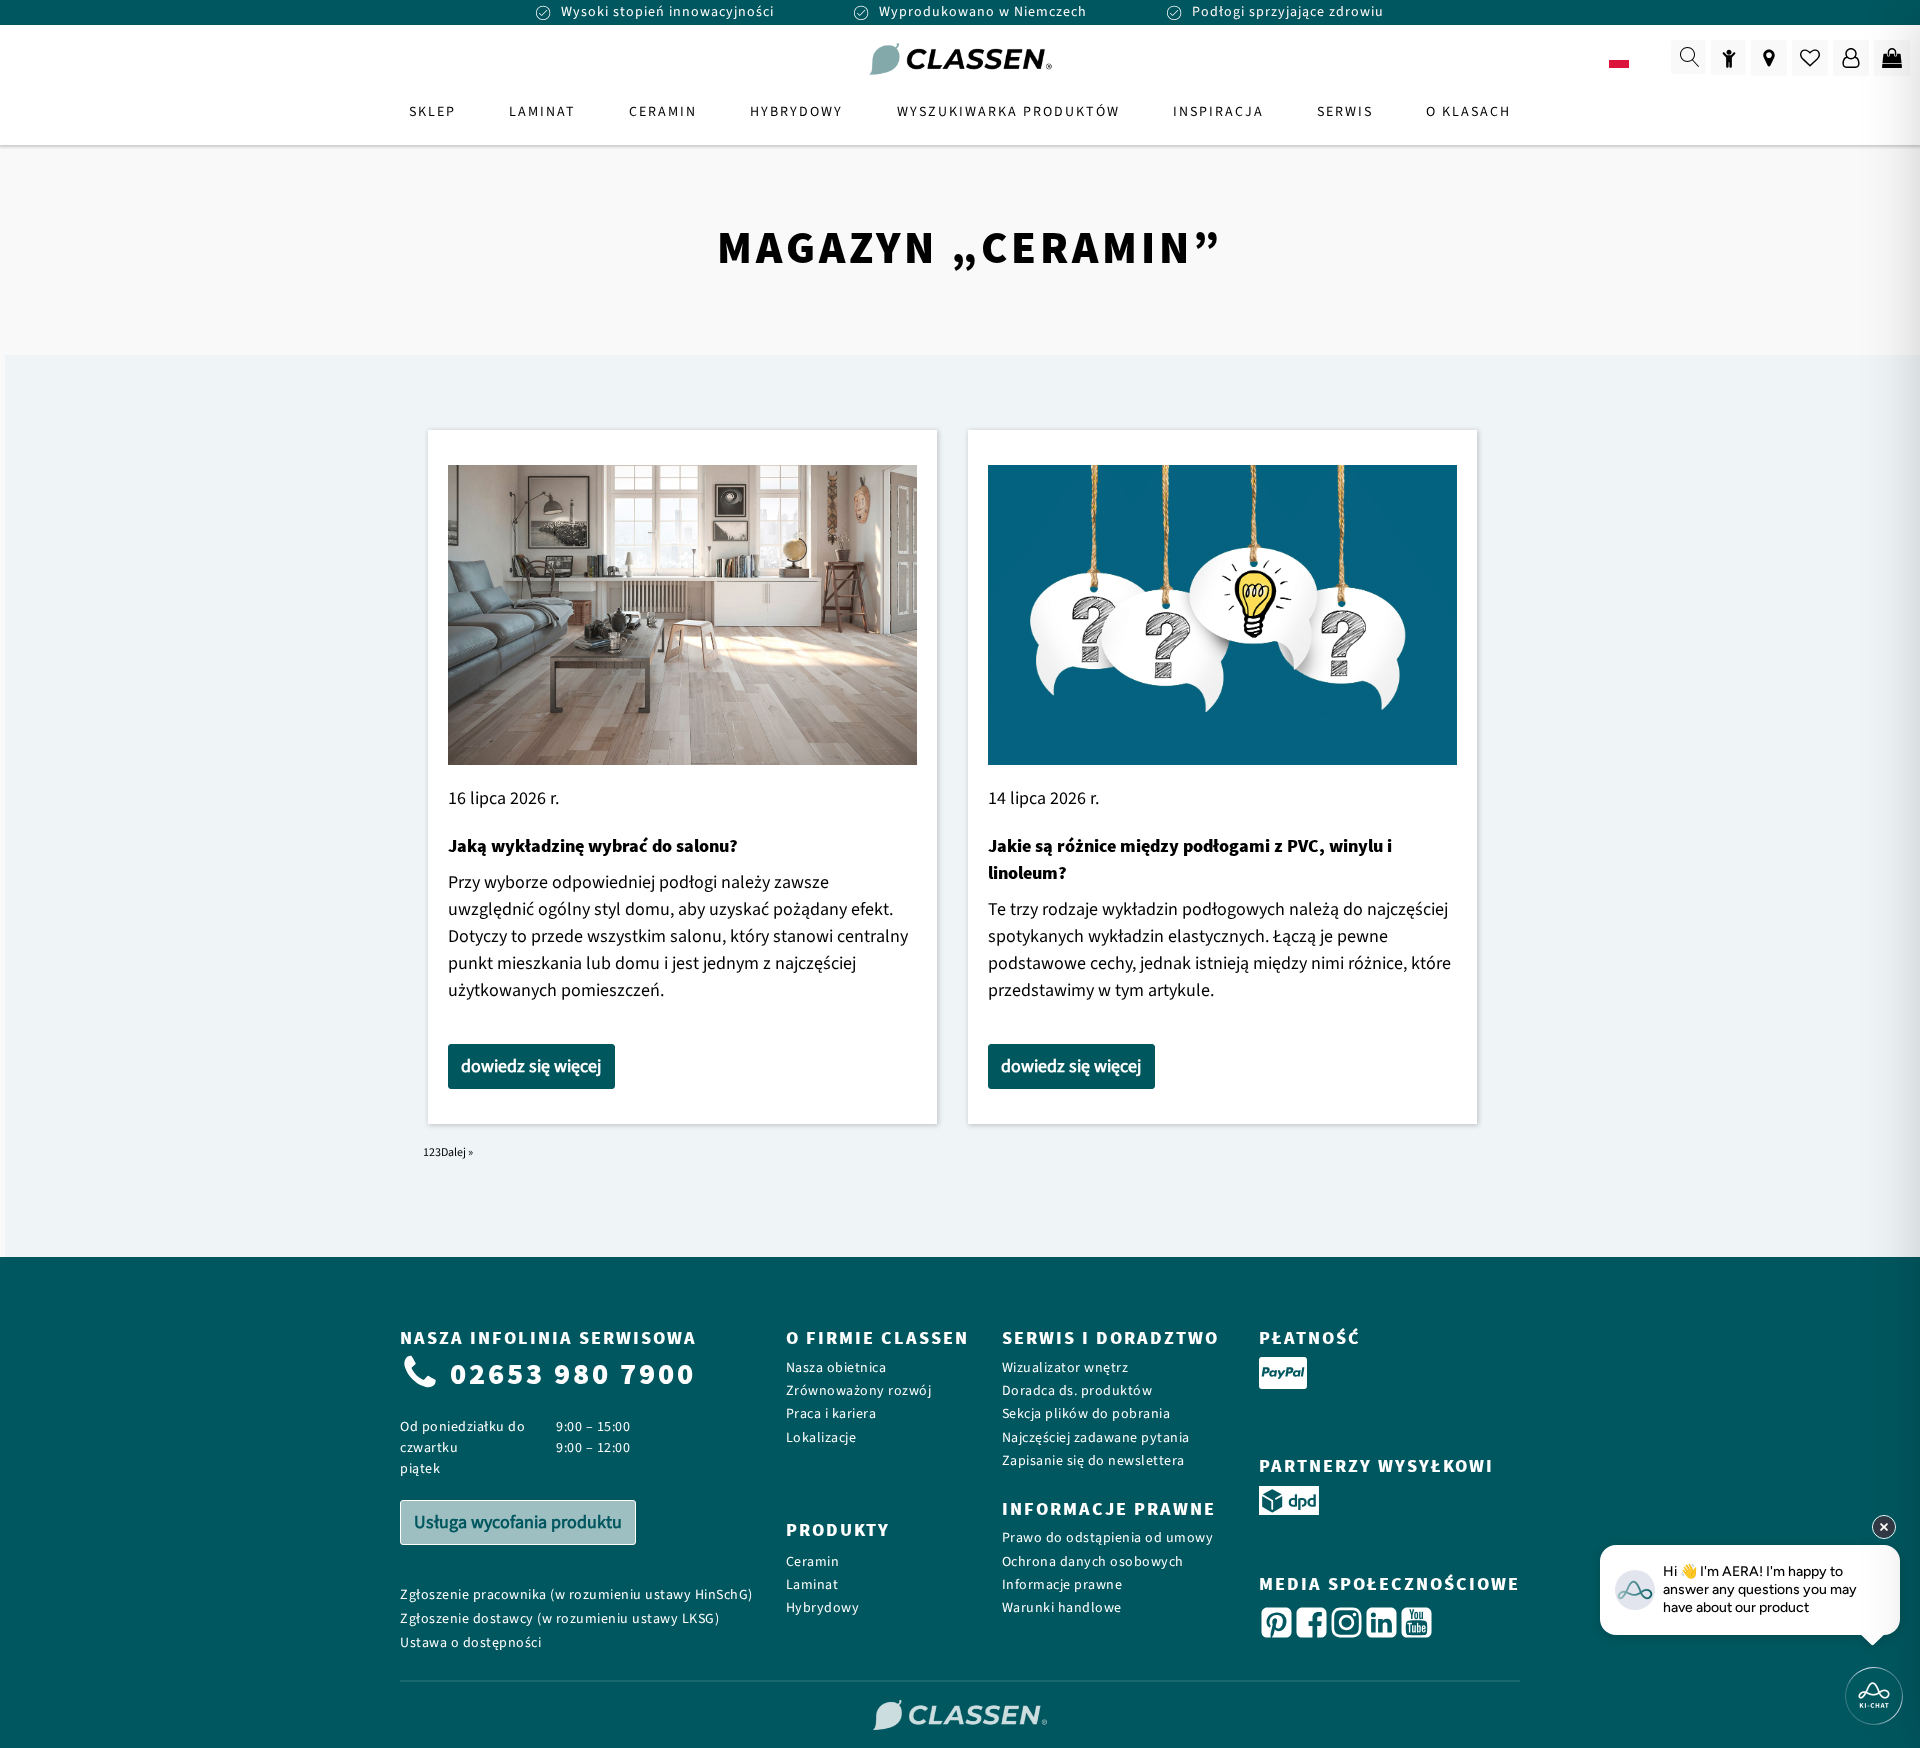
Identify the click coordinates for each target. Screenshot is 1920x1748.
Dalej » (457, 1152)
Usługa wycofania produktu (518, 1522)
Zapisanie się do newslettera (1093, 1461)
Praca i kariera (831, 1414)
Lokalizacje (821, 1438)
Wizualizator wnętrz (1065, 1368)
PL (1647, 60)
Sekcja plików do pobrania (1086, 1414)
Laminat (812, 1585)
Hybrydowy (823, 1608)
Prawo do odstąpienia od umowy (1108, 1538)
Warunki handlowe (1062, 1608)
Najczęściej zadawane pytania (1096, 1438)
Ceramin (813, 1562)
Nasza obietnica (836, 1368)
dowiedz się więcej (531, 1066)
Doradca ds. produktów (1077, 1391)
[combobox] (1632, 60)
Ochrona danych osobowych (1093, 1562)
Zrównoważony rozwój (859, 1391)
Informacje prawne (1062, 1585)
